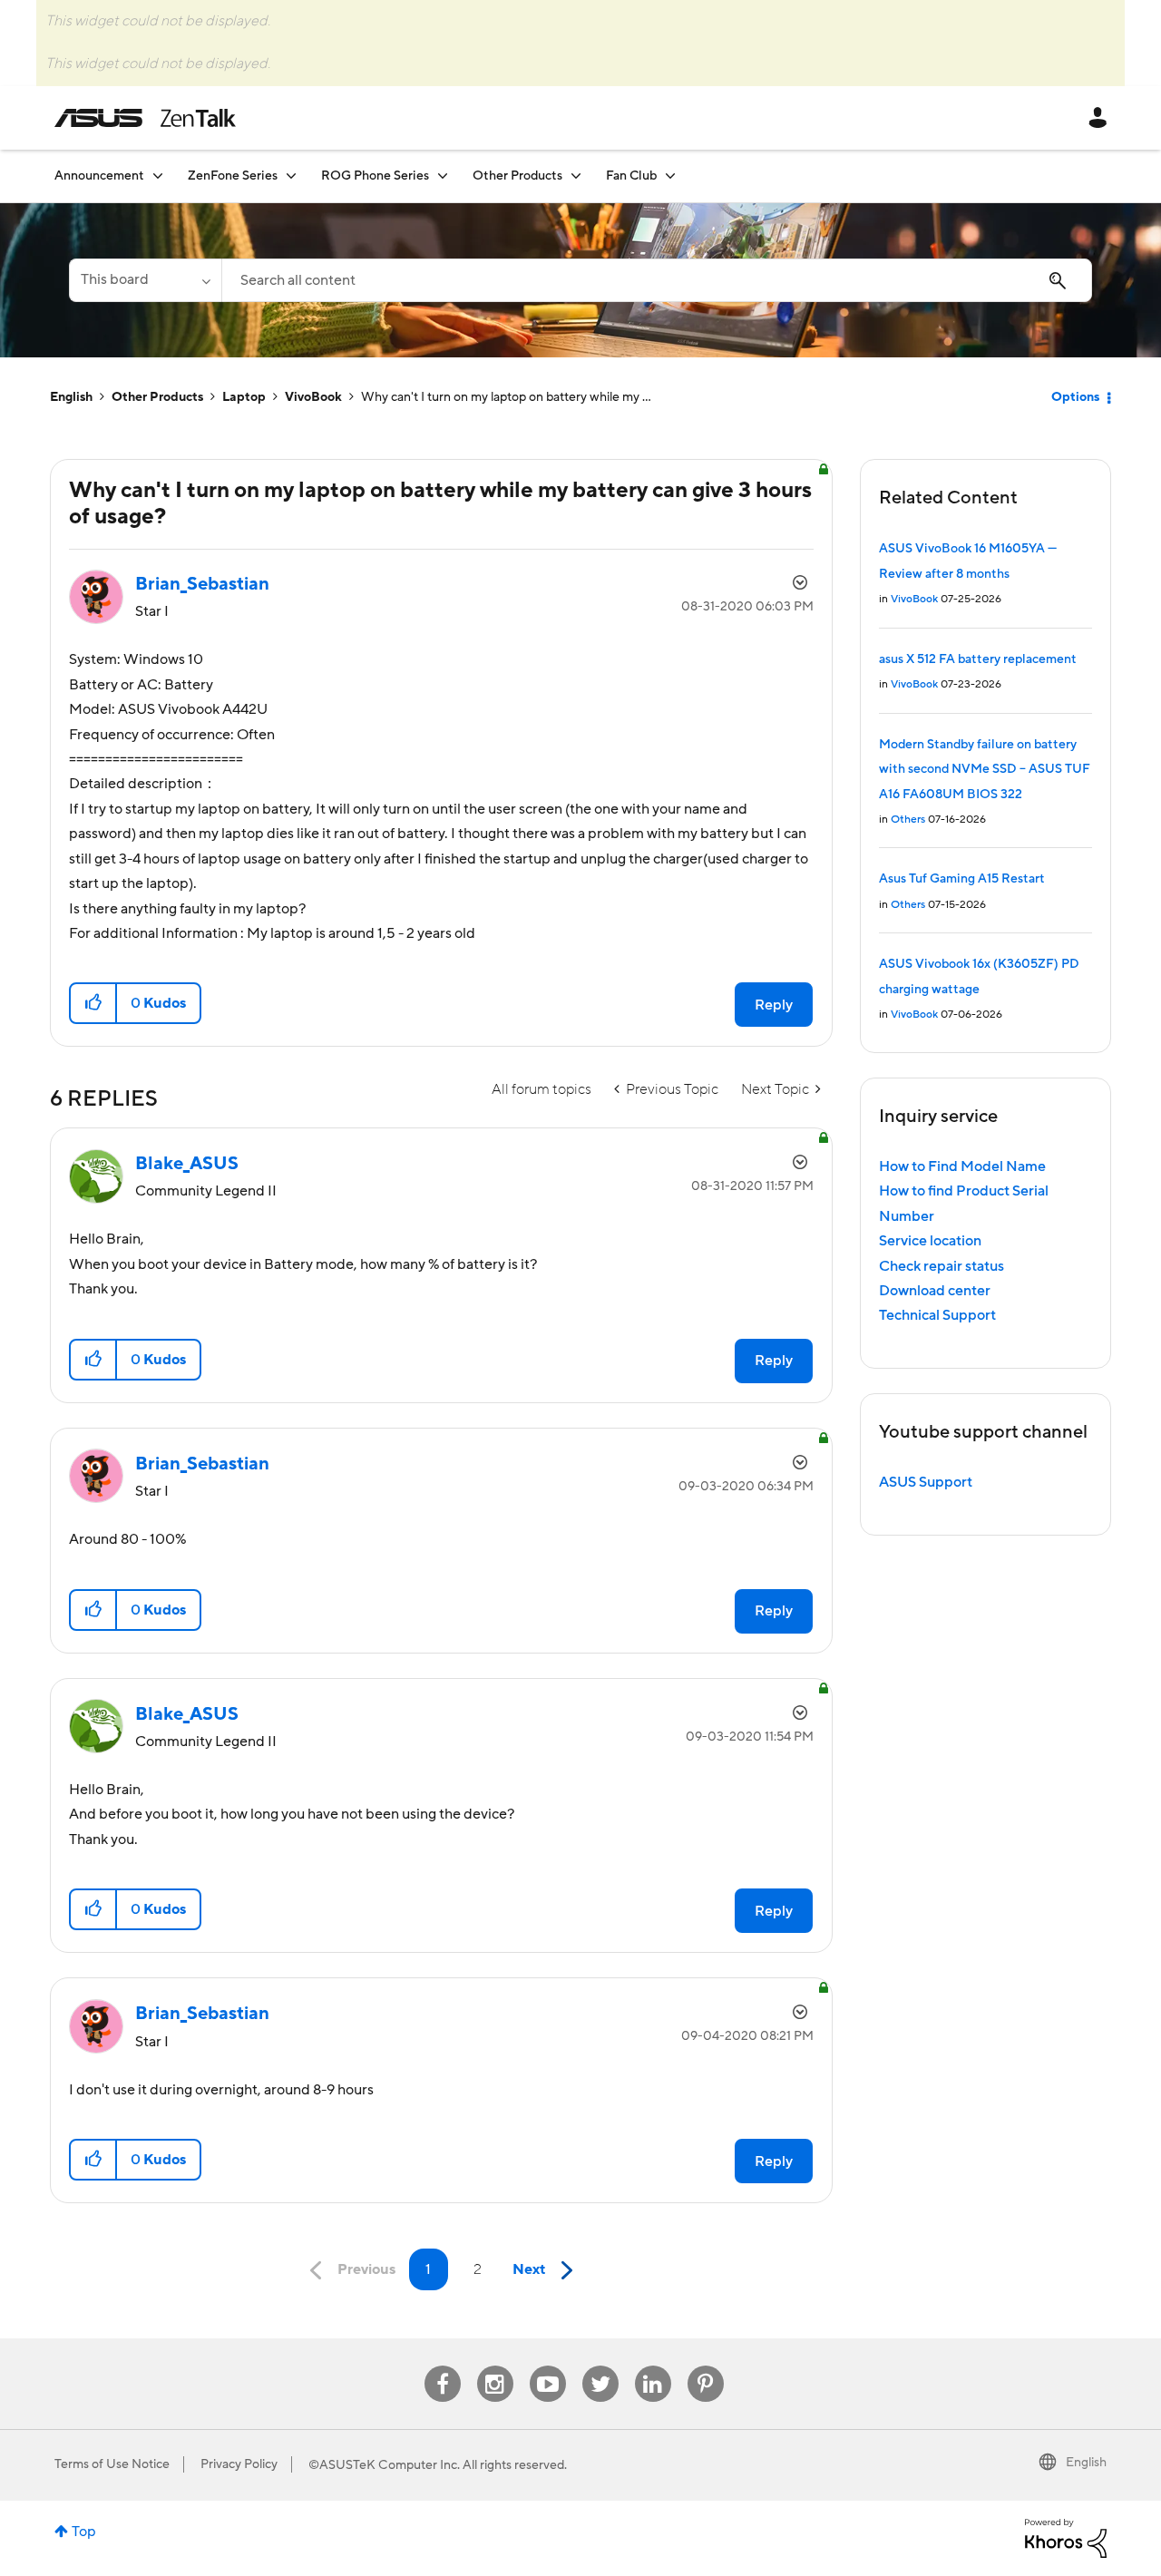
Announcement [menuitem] (99, 176)
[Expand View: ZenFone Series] (291, 176)
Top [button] (84, 2532)
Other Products (157, 397)
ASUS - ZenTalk (145, 118)
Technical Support (937, 1315)
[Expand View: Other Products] (576, 176)
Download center (935, 1291)
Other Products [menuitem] (517, 176)
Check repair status (941, 1266)
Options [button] (1075, 397)
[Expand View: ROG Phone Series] (443, 176)
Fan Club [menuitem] (631, 176)
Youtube (548, 2366)
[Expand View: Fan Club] (670, 176)
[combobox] (657, 280)
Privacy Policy (239, 2464)
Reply (774, 1005)
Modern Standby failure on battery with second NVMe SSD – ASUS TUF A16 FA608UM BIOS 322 (985, 770)
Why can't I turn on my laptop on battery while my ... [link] (506, 397)
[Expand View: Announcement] (158, 176)
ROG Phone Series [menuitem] (375, 176)
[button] (94, 1003)
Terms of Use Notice (112, 2464)
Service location (930, 1241)
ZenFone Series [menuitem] (233, 176)
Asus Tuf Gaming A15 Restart (962, 879)
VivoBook (313, 397)
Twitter (600, 2366)
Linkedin (653, 2366)
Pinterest (706, 2366)
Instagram (495, 2366)
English (71, 397)
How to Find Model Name (962, 1166)
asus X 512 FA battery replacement (978, 659)
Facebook (443, 2366)
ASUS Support (926, 1482)
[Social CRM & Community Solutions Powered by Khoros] (1066, 2537)
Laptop (244, 397)
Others (908, 820)
